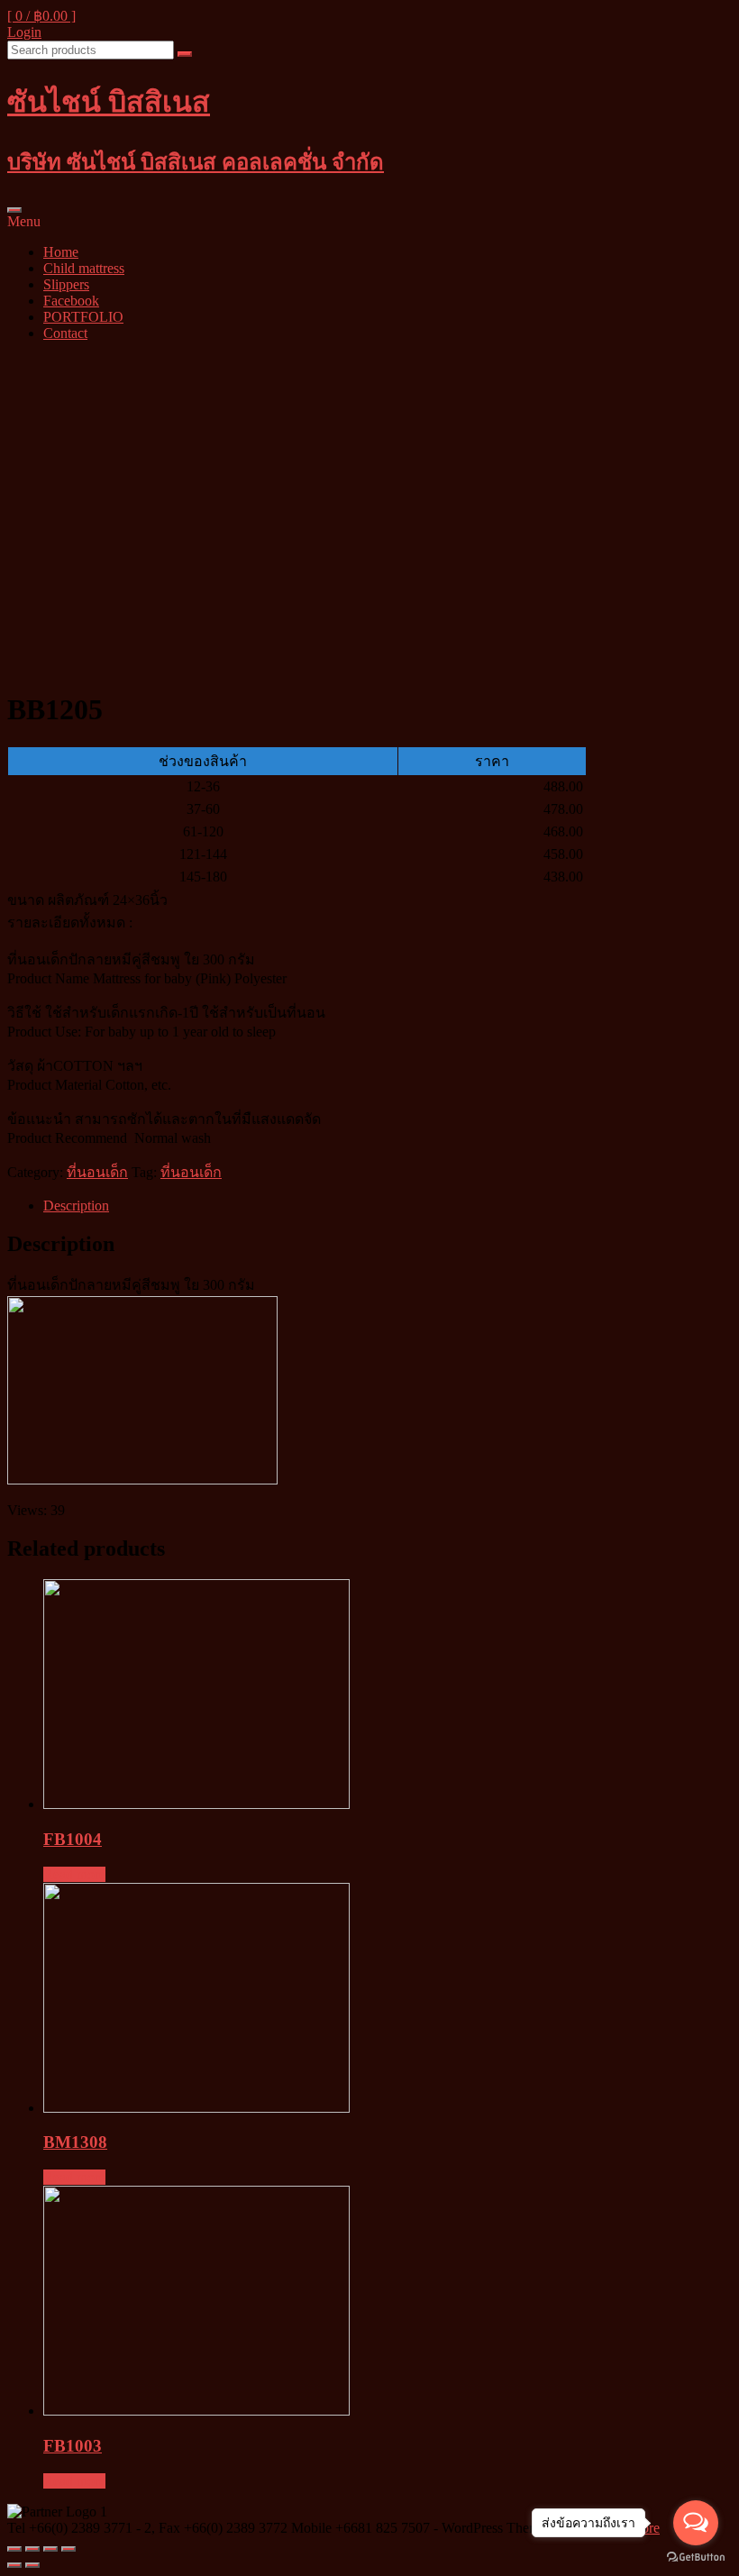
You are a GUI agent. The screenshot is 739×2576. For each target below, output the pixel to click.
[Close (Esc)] (14, 2549)
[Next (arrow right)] (32, 2565)
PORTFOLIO (83, 317)
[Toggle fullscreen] (50, 2549)
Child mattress (84, 268)
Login (24, 32)
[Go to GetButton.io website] (696, 2558)
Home (61, 252)
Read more (74, 1874)
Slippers (66, 284)
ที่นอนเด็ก (97, 1172)
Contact (65, 333)
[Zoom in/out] (68, 2549)
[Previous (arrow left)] (14, 2565)
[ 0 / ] (41, 16)
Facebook (71, 301)
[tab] (388, 1206)
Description (76, 1206)
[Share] (32, 2549)
